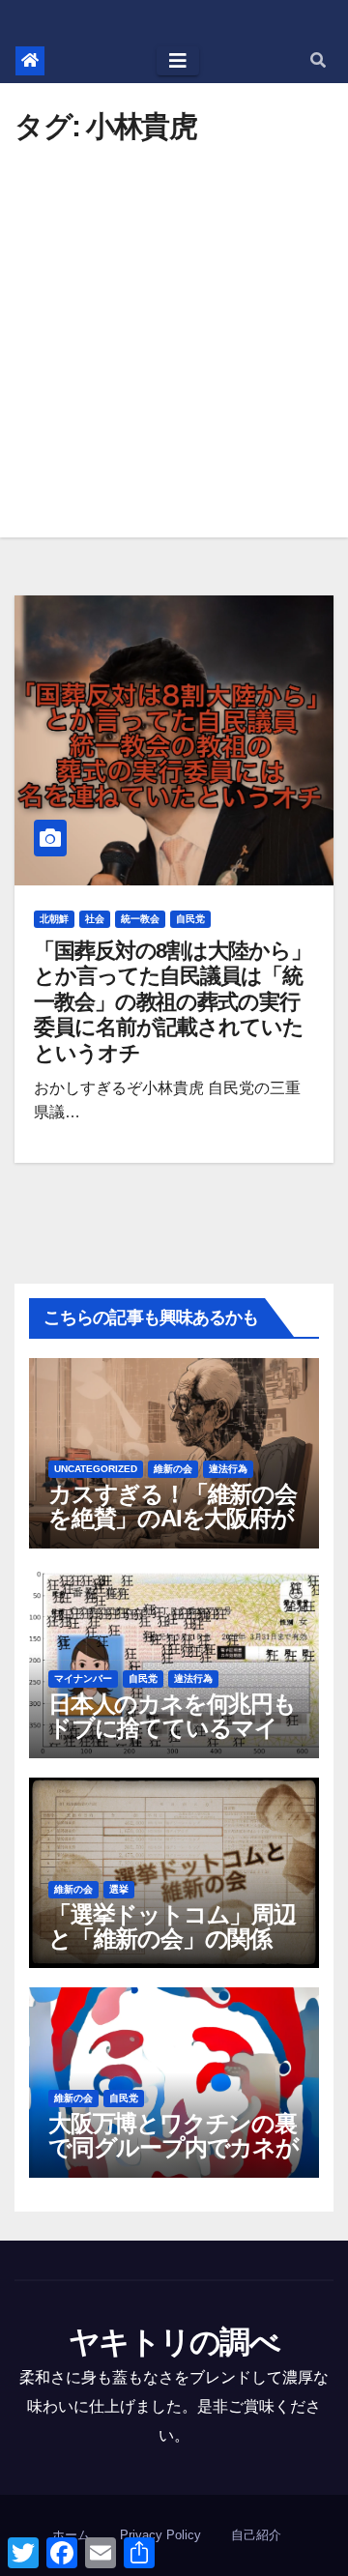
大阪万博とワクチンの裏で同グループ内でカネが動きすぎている (174, 2147)
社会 (95, 919)
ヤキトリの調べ (174, 2342)
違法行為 (228, 1469)
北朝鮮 (54, 919)
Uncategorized (96, 1469)
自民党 (190, 919)
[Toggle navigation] (178, 61)
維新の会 (173, 1469)
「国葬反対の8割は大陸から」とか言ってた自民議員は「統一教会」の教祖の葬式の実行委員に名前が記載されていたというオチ (173, 1002)
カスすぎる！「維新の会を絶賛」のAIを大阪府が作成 (173, 1518)
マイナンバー (83, 1679)
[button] (318, 60)
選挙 (119, 1889)
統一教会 (140, 919)
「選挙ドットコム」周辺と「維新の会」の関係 (172, 1926)
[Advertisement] (174, 325)
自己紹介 (256, 2535)
